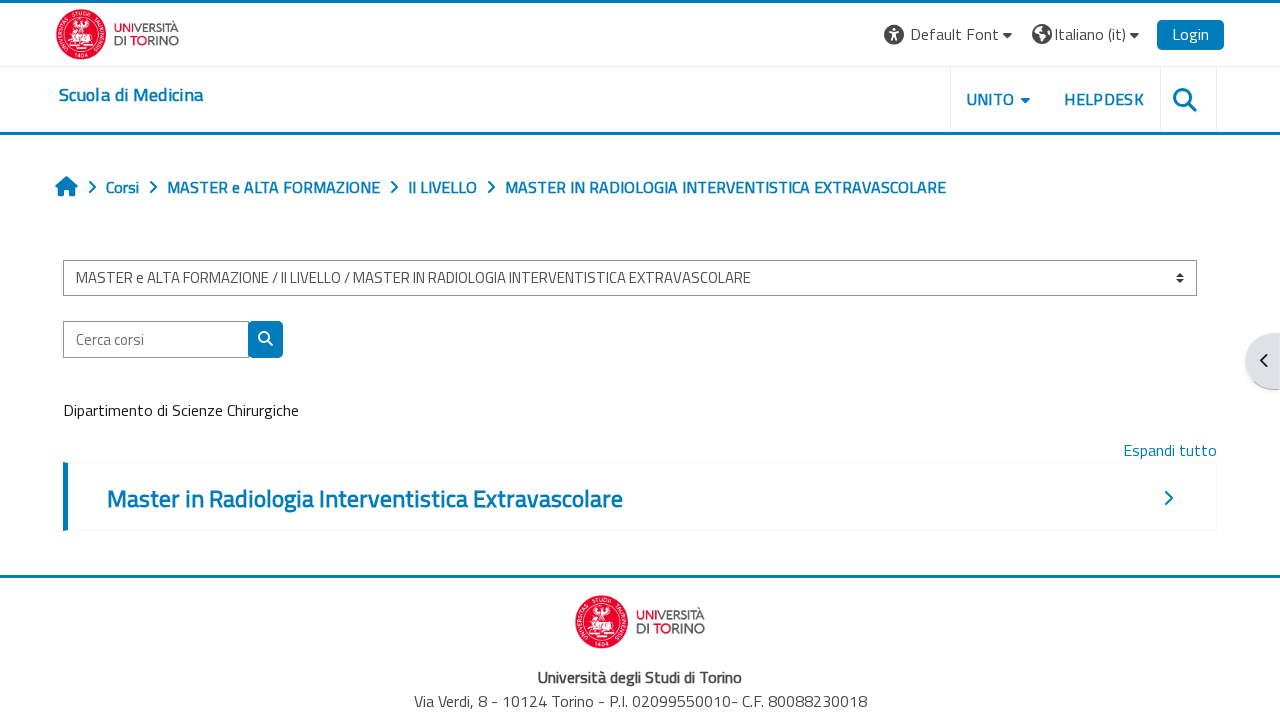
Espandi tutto (1170, 450)
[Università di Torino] (117, 32)
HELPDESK (1104, 99)
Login (1190, 34)
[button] (950, 34)
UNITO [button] (991, 99)
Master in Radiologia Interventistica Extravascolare (365, 498)
